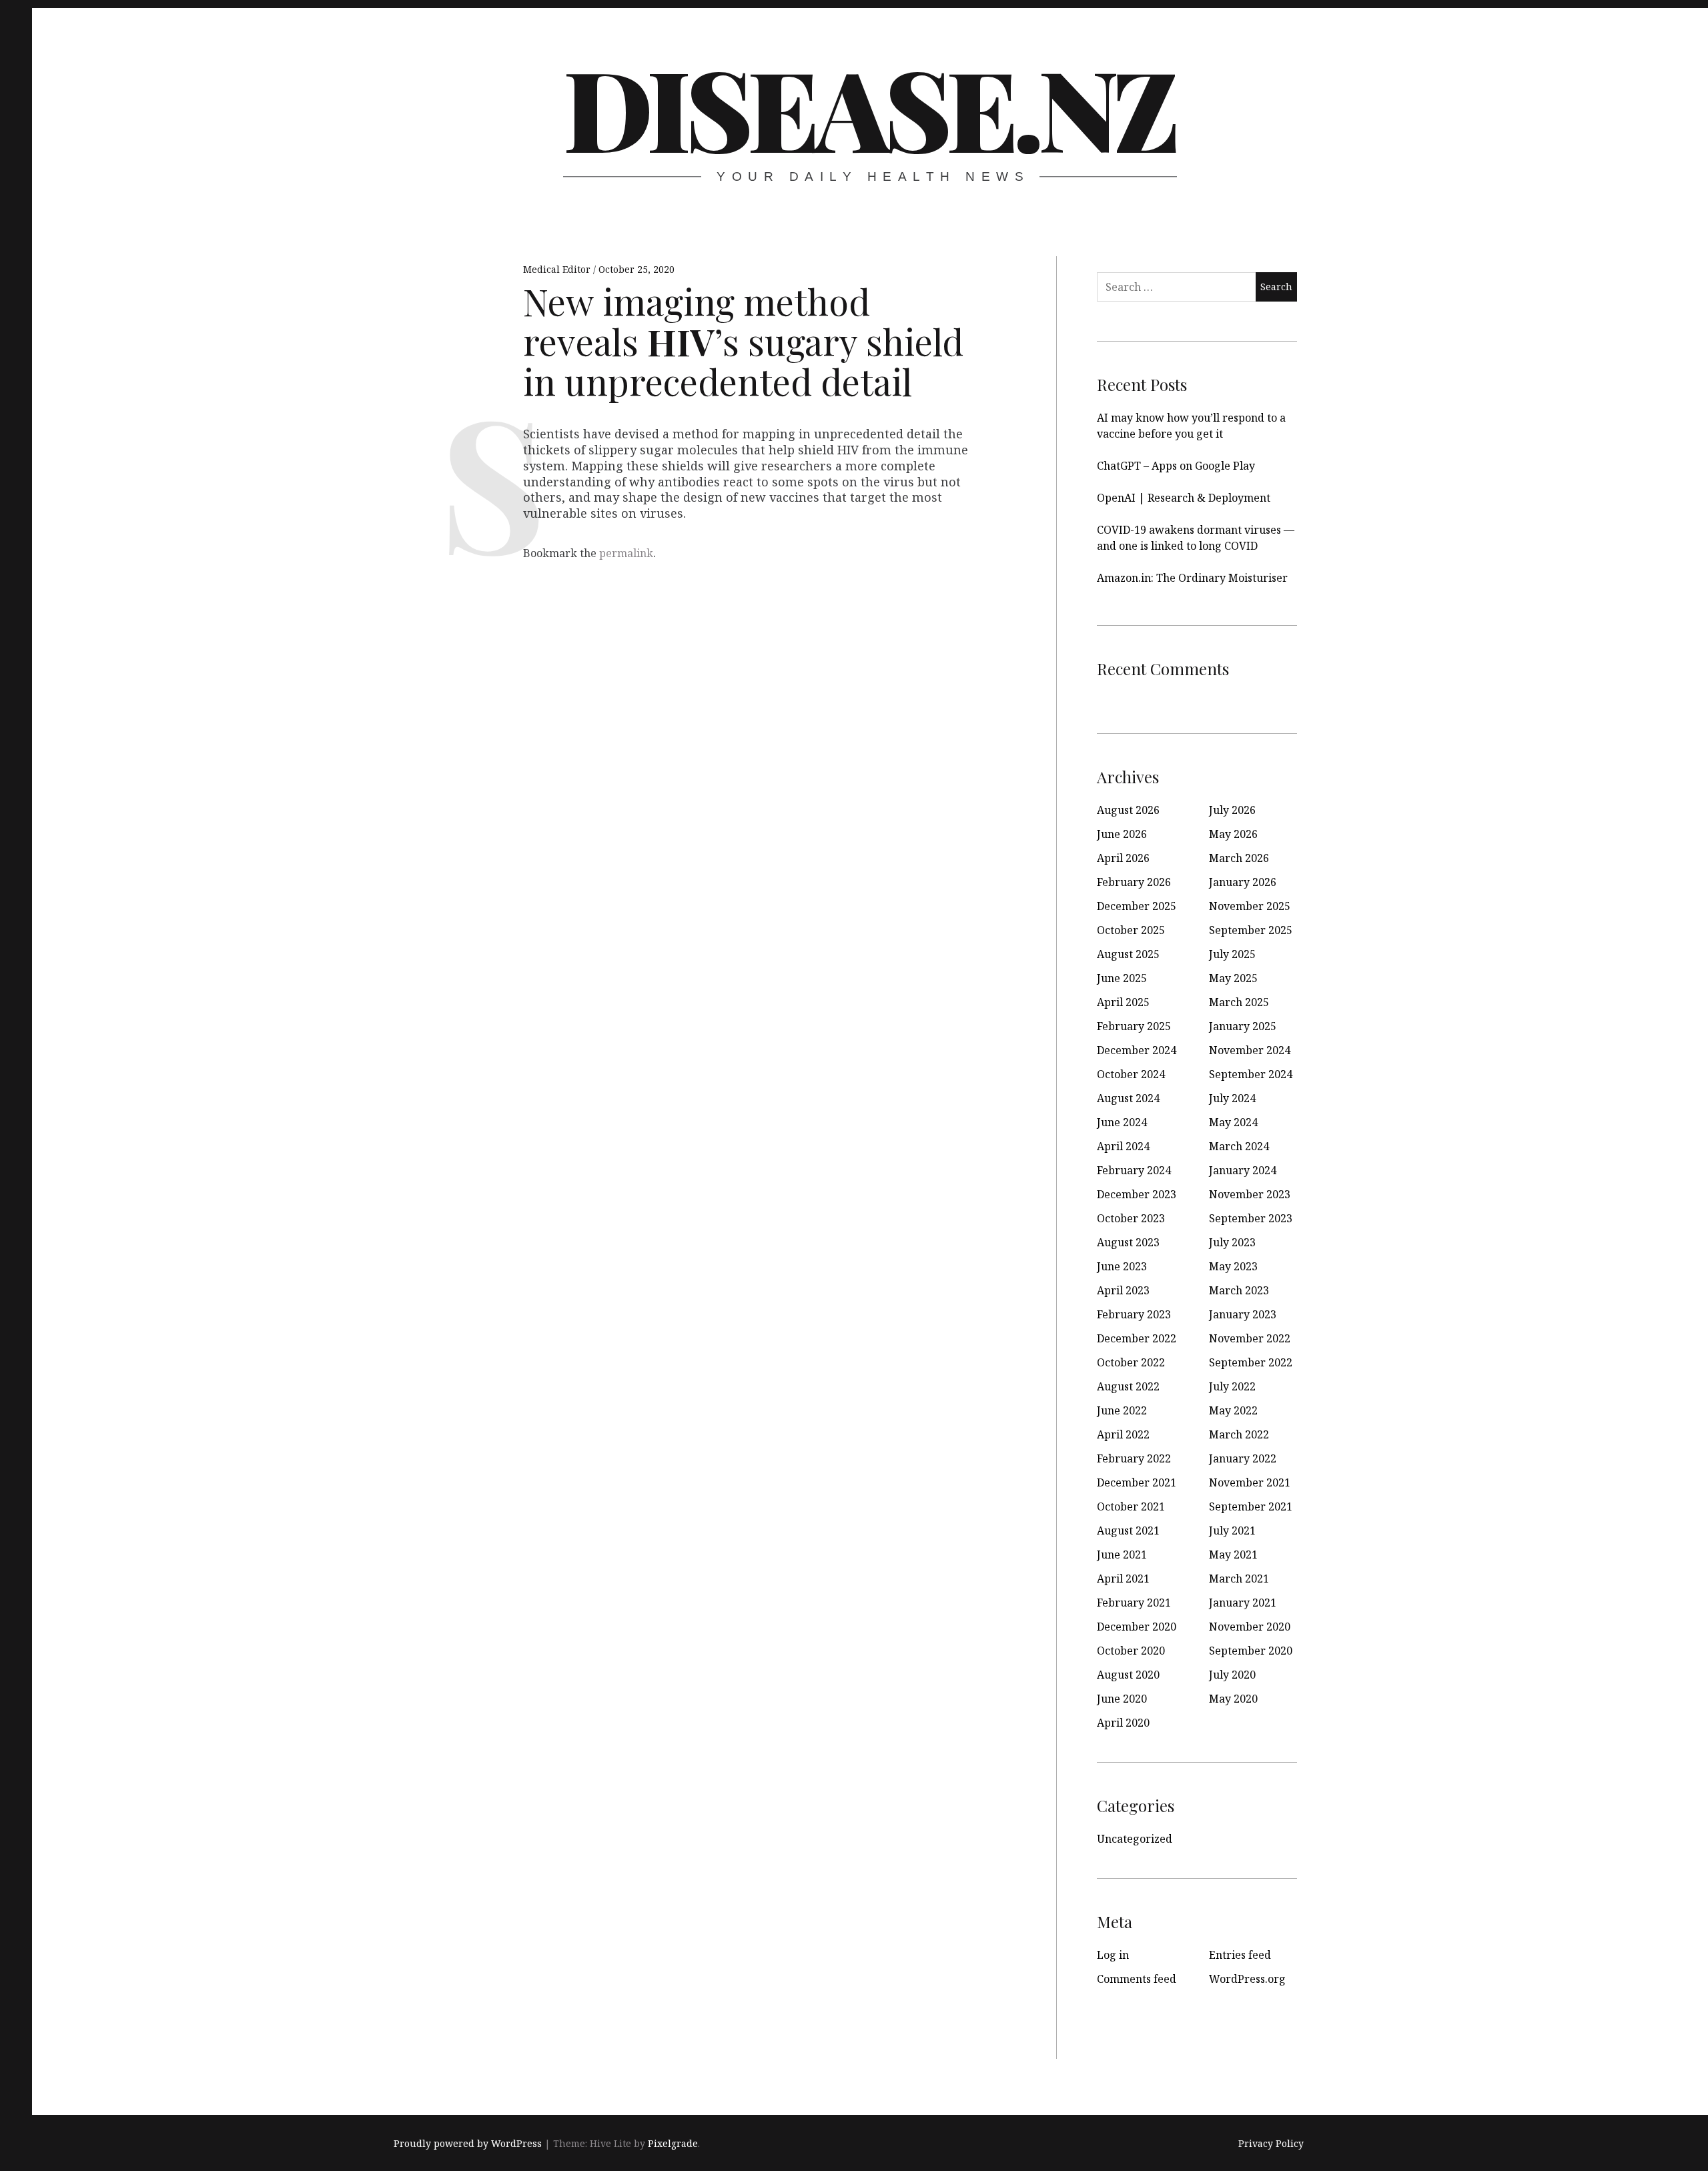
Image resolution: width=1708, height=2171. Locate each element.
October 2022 (1131, 1362)
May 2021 (1233, 1555)
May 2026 (1233, 834)
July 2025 (1232, 954)
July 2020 (1232, 1675)
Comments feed (1137, 1979)
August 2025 (1128, 954)
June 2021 (1122, 1555)
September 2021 (1251, 1506)
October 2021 (1131, 1506)
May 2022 (1233, 1410)
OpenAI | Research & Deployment (1184, 498)
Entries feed (1240, 1955)
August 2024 (1128, 1098)
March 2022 (1239, 1434)
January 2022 (1243, 1458)
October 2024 (1131, 1074)
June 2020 (1122, 1699)
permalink (626, 553)
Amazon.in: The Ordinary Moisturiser (1192, 578)
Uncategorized (1135, 1839)
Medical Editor (558, 269)
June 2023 (1122, 1266)
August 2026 (1128, 810)
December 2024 (1137, 1050)
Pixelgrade (673, 2143)
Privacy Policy (1271, 2143)
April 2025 (1123, 1002)
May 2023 (1233, 1266)
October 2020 (1131, 1651)
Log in (1113, 1955)
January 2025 (1243, 1026)
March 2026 (1239, 858)
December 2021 (1137, 1482)
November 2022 (1250, 1338)
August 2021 (1128, 1531)
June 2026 (1122, 834)
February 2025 (1134, 1026)
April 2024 (1123, 1146)
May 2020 (1233, 1699)
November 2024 (1250, 1050)
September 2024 (1251, 1074)
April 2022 (1123, 1434)
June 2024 (1122, 1122)
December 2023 (1137, 1194)
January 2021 (1243, 1603)
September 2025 (1251, 930)
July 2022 (1232, 1386)
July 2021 (1232, 1531)
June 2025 (1122, 978)
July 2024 (1232, 1098)
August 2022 (1128, 1386)
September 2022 (1251, 1362)
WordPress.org (1247, 1979)
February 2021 (1134, 1603)
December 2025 (1137, 906)
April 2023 (1123, 1290)
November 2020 (1250, 1627)
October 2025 (1131, 930)
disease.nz (869, 107)
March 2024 (1239, 1146)
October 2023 (1131, 1218)
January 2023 (1243, 1314)
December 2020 (1137, 1627)
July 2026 (1232, 810)
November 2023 (1250, 1194)
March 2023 (1239, 1290)
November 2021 (1250, 1482)
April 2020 (1123, 1723)
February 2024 (1134, 1170)
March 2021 (1239, 1579)
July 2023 (1232, 1242)
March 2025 (1239, 1002)
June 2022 (1122, 1410)
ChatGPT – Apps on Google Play (1176, 466)
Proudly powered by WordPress (468, 2143)
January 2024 (1243, 1170)
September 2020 (1251, 1651)
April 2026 (1123, 858)
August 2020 (1128, 1675)
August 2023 (1128, 1242)
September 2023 (1251, 1218)
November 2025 (1250, 906)
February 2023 (1134, 1314)
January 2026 (1243, 882)
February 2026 (1134, 882)
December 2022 (1137, 1338)
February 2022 (1134, 1458)
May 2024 (1233, 1122)
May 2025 (1233, 978)
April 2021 (1123, 1579)
